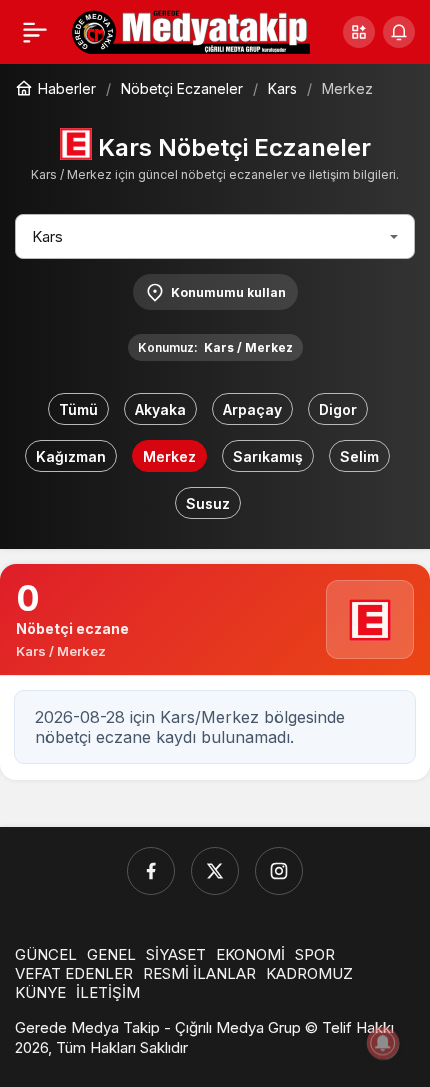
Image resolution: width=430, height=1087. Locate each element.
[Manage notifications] (383, 1043)
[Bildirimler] (399, 32)
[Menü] (35, 32)
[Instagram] (279, 871)
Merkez (169, 456)
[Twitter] (215, 871)
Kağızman (71, 456)
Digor (338, 409)
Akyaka (160, 409)
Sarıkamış (268, 456)
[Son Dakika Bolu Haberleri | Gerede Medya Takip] (191, 30)
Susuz (208, 503)
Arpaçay (252, 409)
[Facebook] (151, 871)
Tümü (78, 409)
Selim (359, 456)
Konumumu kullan (228, 292)
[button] (359, 32)
